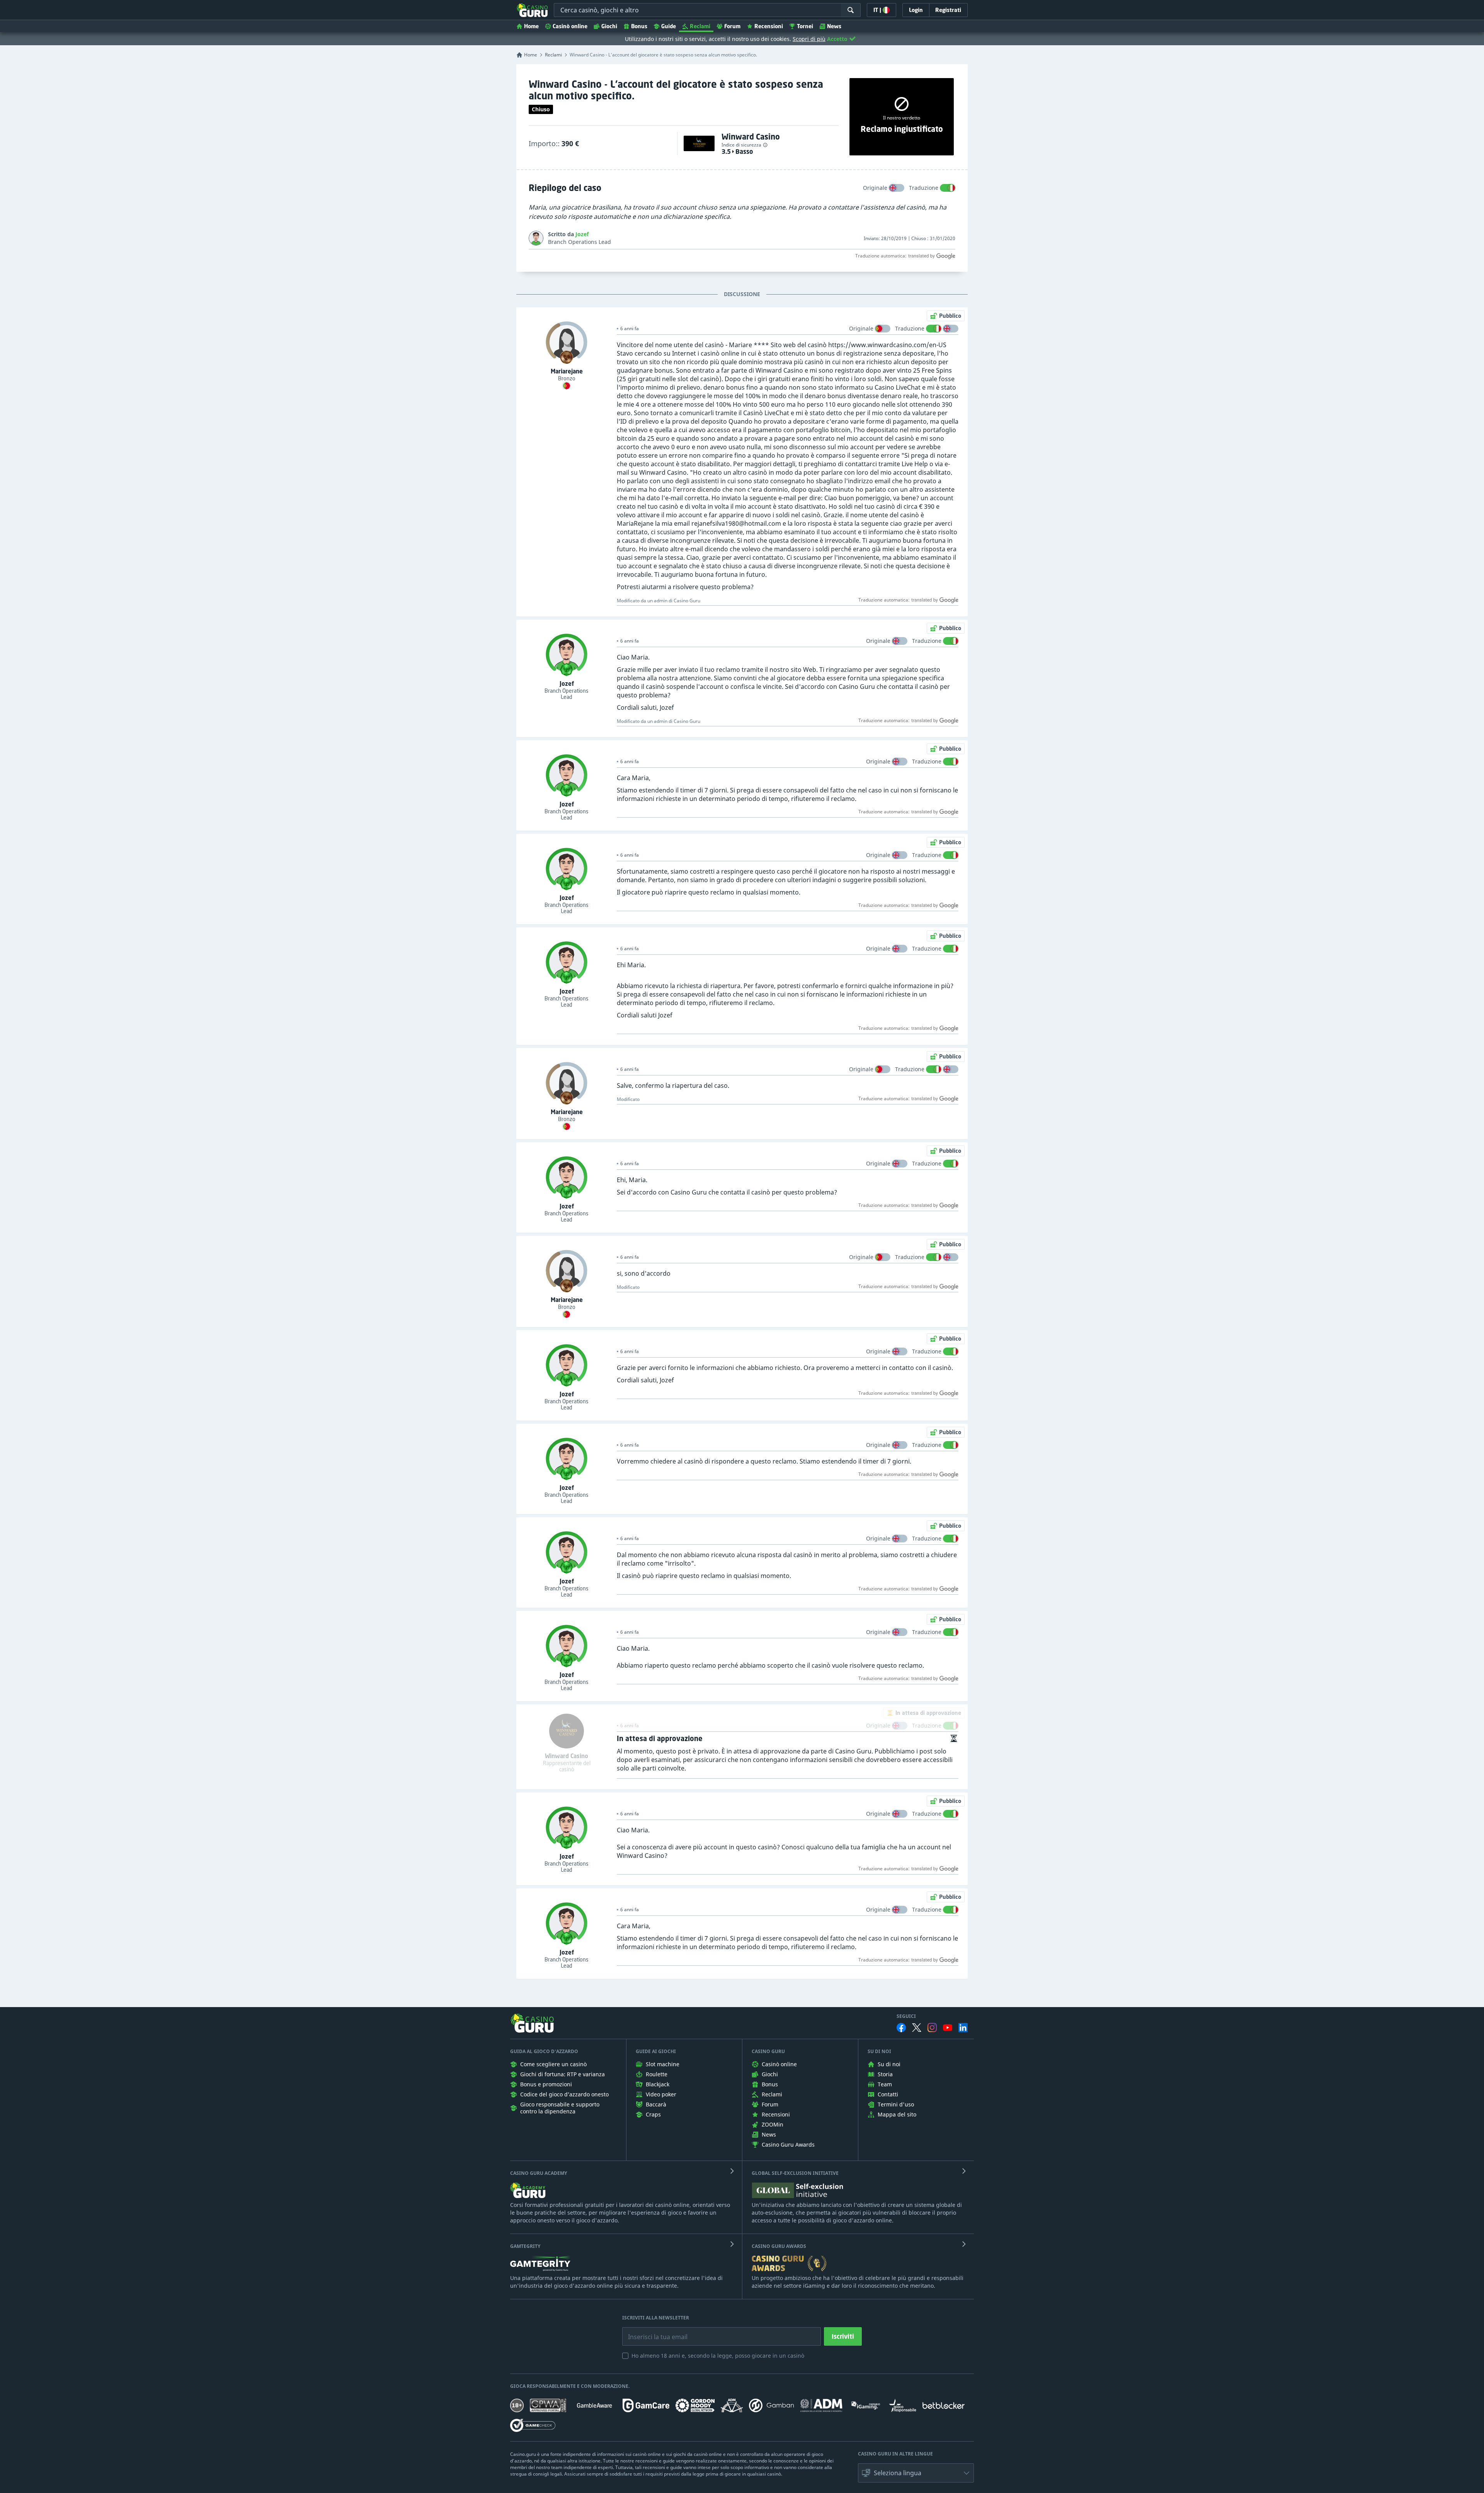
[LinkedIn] (963, 2028)
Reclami (700, 26)
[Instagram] (932, 2027)
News (834, 26)
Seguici (906, 2016)
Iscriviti (843, 2336)
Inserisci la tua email (652, 2331)
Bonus (639, 26)
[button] (916, 2473)
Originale (875, 188)
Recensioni (769, 26)
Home (531, 26)
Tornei (805, 26)
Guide (669, 26)
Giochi (609, 26)
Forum (732, 26)
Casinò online (570, 26)
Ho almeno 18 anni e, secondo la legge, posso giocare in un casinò (718, 2356)
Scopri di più (809, 39)
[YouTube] (948, 2028)
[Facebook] (901, 2028)
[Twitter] (917, 2028)
